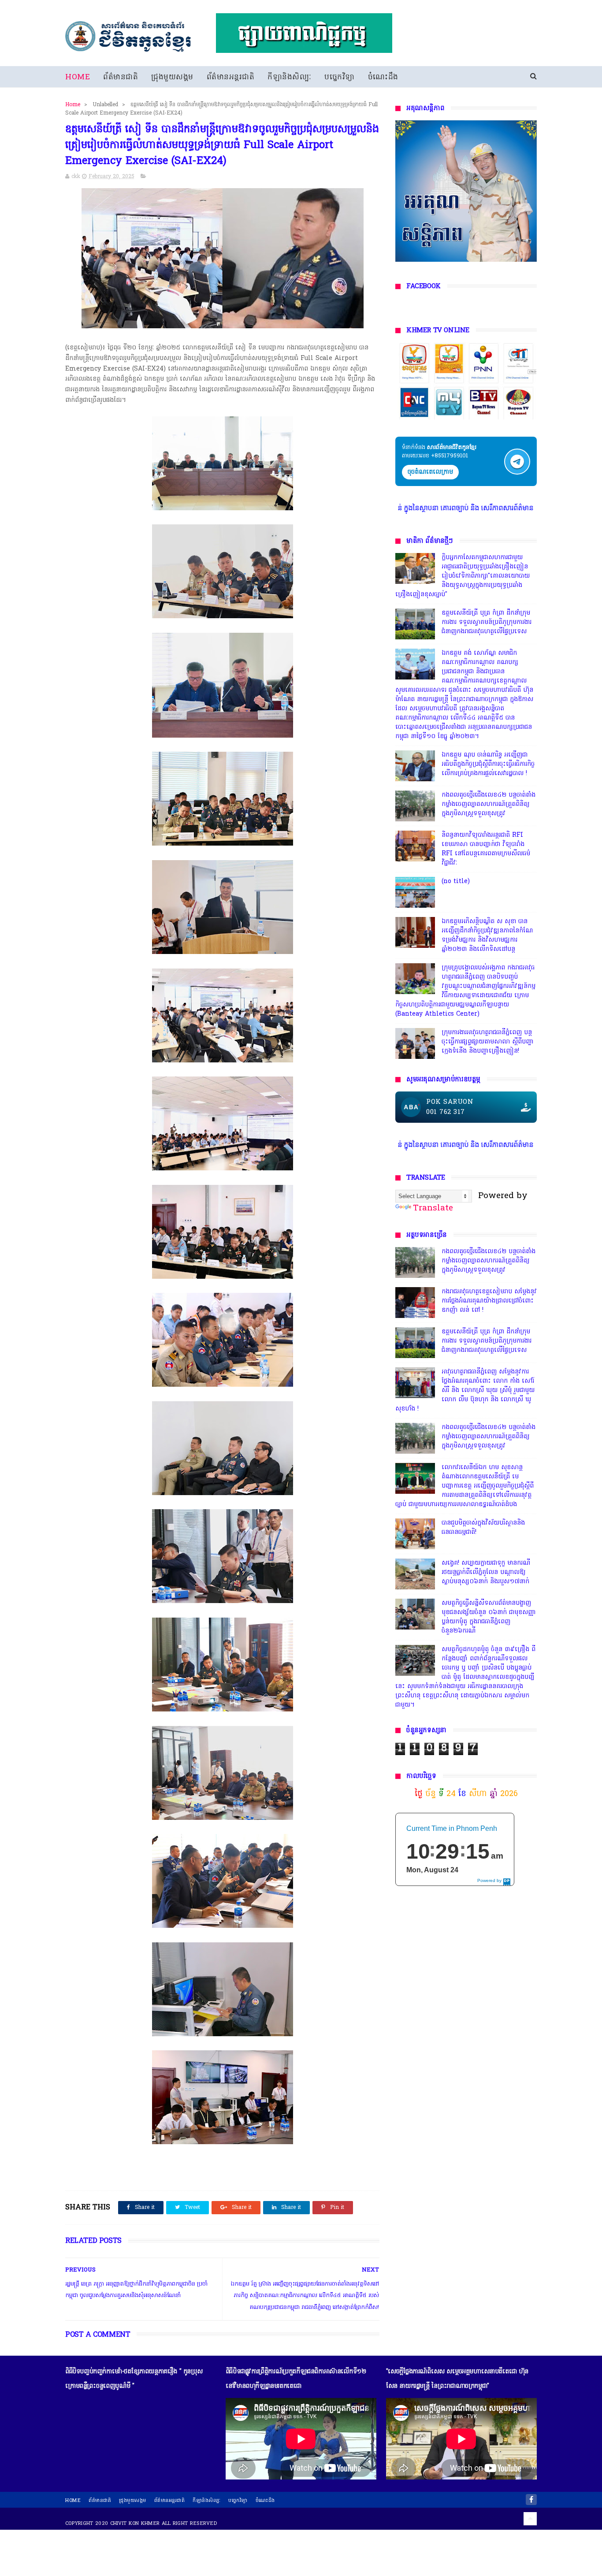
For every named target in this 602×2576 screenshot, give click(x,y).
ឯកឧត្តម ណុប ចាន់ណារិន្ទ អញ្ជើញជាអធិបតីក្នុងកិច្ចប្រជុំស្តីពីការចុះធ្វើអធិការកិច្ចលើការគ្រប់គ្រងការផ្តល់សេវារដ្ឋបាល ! (488, 764)
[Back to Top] (530, 2519)
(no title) (456, 882)
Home (78, 77)
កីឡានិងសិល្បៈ (289, 77)
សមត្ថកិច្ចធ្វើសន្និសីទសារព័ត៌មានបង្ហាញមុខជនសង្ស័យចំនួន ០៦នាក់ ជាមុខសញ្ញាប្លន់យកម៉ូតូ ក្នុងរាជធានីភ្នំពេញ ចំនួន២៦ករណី (489, 1617)
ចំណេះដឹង (383, 77)
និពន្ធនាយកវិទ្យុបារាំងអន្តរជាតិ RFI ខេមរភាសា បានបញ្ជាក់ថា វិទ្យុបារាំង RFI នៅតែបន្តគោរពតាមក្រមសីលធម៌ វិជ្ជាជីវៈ (486, 849)
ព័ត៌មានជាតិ (121, 77)
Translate (433, 1208)
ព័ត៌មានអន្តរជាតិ (231, 77)
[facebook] (531, 2500)
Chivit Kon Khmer (135, 2524)
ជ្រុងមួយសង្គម (172, 77)
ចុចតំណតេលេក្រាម (430, 472)
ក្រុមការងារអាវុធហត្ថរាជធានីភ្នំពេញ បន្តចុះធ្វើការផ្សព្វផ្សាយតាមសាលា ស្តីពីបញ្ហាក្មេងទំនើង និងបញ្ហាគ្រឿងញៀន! (488, 1042)
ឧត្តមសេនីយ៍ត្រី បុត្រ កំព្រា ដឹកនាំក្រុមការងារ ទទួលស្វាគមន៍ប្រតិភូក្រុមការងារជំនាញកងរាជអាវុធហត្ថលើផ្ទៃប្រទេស (487, 622)
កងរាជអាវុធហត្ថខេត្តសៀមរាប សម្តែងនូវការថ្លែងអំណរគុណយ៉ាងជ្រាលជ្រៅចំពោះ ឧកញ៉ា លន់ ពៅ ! (489, 1301)
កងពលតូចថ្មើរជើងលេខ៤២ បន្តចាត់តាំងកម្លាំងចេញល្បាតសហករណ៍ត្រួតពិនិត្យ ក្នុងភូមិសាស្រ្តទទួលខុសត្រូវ (489, 804)
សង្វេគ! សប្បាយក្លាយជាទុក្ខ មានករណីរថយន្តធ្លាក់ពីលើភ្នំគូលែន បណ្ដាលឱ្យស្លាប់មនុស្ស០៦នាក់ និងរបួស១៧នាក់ (486, 1572)
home (73, 2501)
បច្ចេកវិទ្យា (340, 77)
